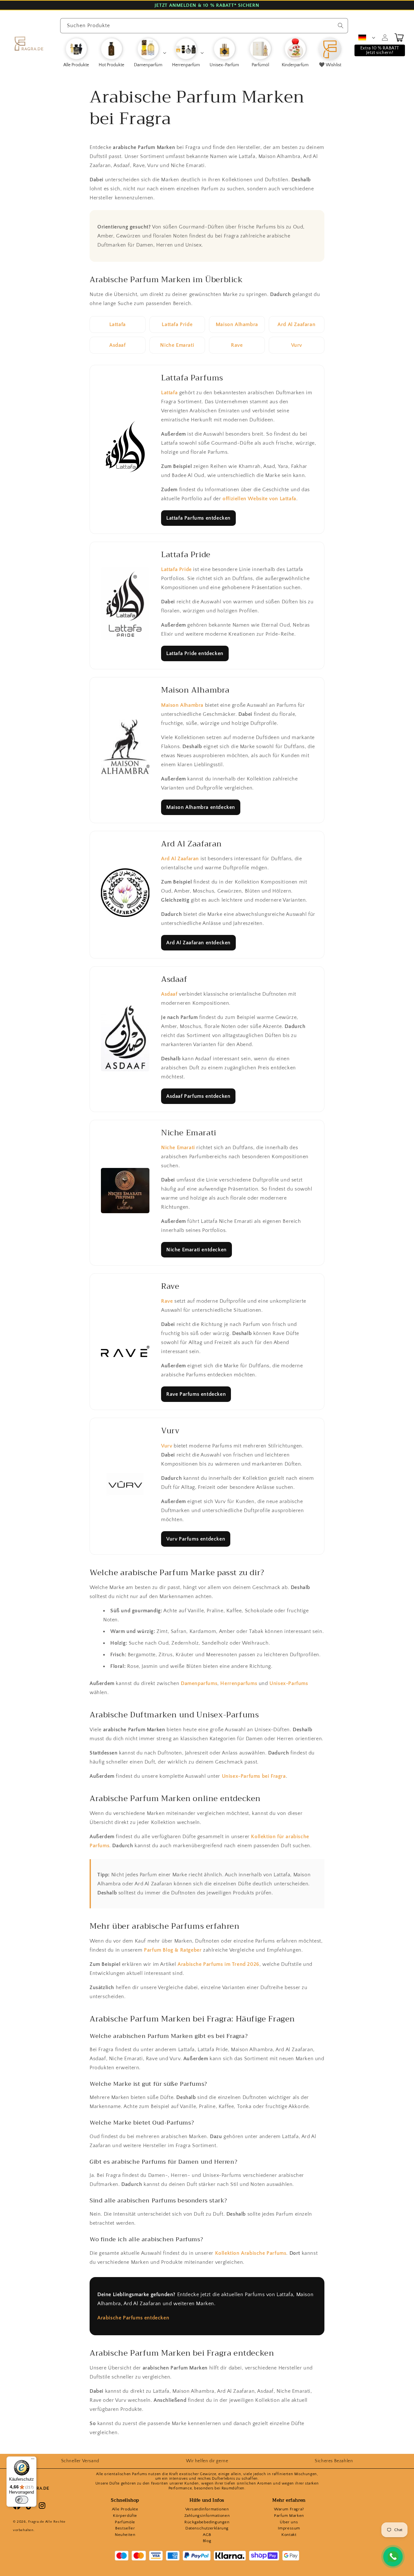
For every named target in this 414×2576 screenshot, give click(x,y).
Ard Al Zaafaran (296, 324)
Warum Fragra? (289, 2509)
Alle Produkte (125, 2509)
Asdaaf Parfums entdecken (198, 1096)
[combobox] (204, 26)
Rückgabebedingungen (207, 2522)
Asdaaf (118, 345)
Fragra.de (36, 2522)
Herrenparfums (239, 1683)
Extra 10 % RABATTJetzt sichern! (380, 50)
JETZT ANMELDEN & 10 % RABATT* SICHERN (207, 5)
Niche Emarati (177, 345)
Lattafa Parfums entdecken (198, 518)
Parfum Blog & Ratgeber (173, 1950)
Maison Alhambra (237, 324)
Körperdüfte (125, 2516)
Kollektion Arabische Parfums (251, 2253)
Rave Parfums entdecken (196, 1394)
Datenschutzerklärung (207, 2528)
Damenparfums (199, 1683)
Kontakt (289, 2535)
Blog (207, 2541)
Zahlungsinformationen (207, 2516)
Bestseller (125, 2528)
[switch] (22, 2500)
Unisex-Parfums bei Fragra (254, 1776)
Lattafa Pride (177, 324)
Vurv (297, 345)
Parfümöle (125, 2522)
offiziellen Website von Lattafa (259, 499)
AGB (207, 2535)
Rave (237, 345)
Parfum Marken (289, 2516)
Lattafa (118, 324)
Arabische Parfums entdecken (133, 2318)
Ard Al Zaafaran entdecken (198, 943)
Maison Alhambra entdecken (201, 807)
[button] (150, 53)
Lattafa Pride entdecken (195, 653)
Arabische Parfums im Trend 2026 (218, 1964)
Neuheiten (125, 2535)
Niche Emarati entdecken (196, 1250)
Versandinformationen (207, 2509)
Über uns (289, 2522)
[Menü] (33, 2460)
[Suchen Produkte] (341, 26)
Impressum (289, 2528)
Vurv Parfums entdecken (196, 1539)
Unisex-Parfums (289, 1683)
